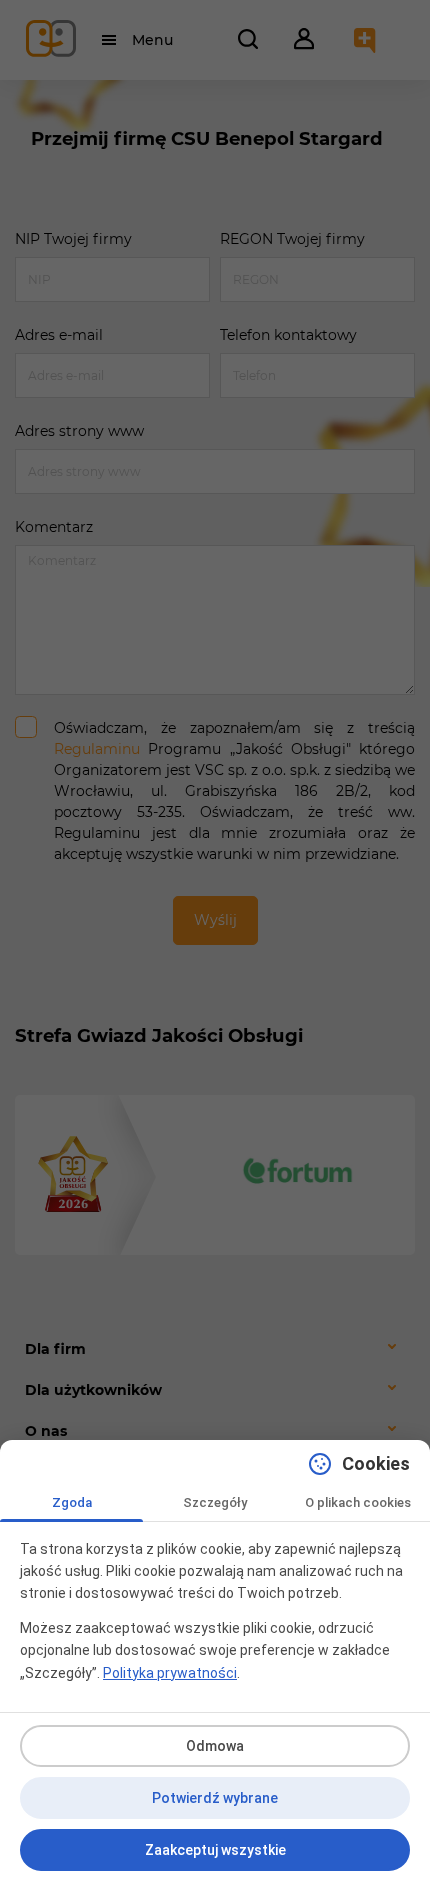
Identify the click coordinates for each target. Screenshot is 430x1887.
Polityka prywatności (170, 1673)
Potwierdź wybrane (215, 1798)
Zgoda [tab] (72, 1502)
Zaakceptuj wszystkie (215, 1850)
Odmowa (215, 1746)
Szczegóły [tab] (215, 1502)
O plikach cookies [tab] (358, 1502)
